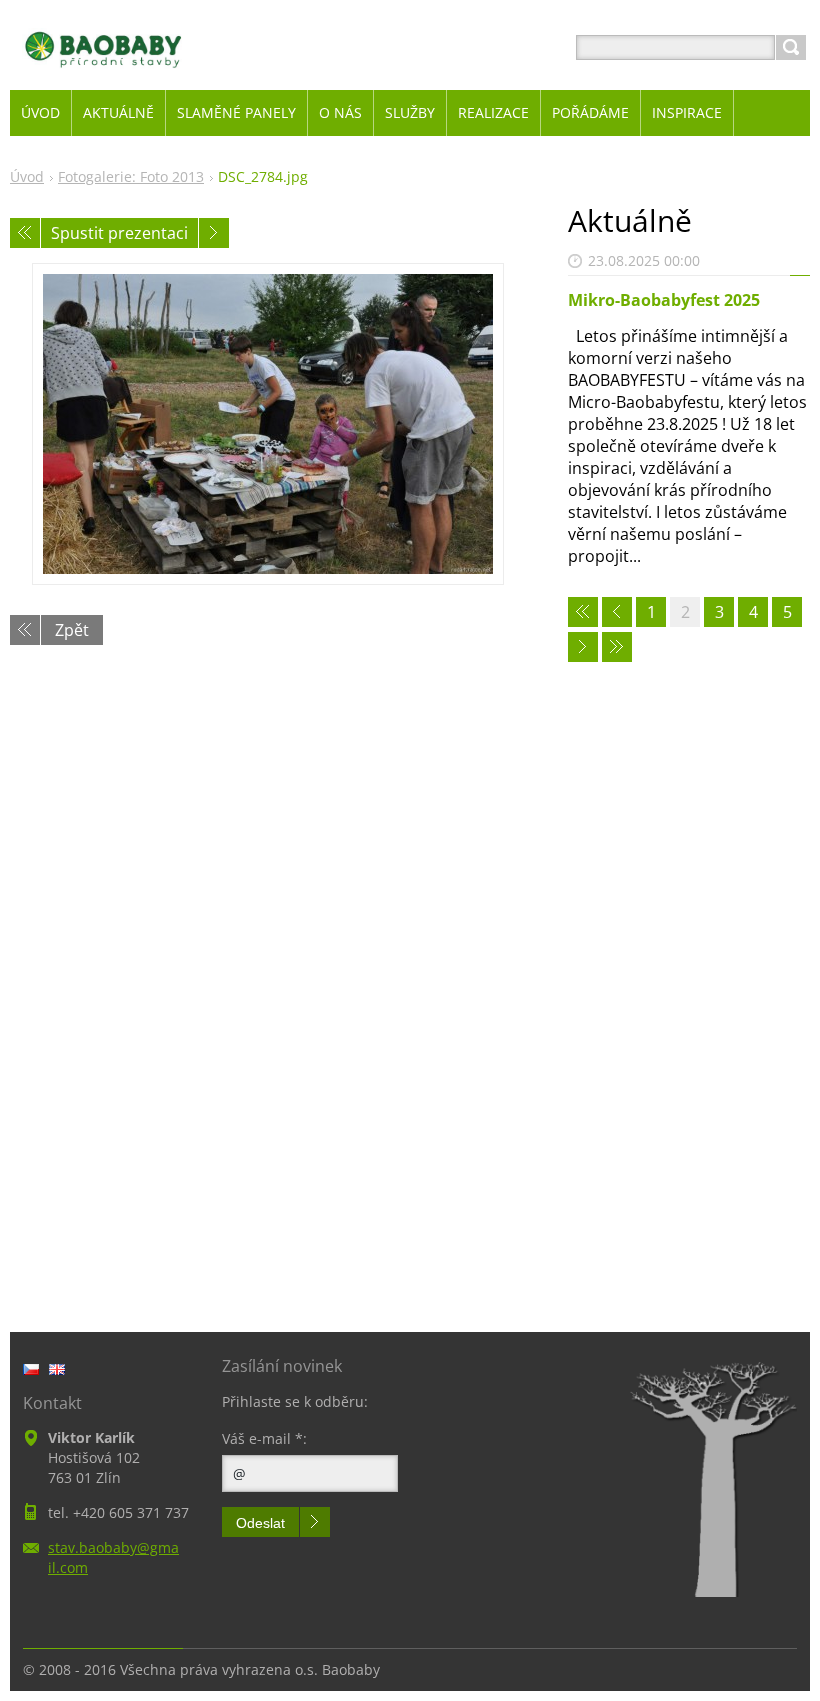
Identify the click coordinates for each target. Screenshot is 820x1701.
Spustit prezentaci (119, 233)
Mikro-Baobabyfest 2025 (664, 300)
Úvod (27, 176)
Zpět (72, 630)
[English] (57, 1369)
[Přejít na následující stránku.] (583, 647)
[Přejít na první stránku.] (583, 612)
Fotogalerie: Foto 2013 (131, 176)
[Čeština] (31, 1369)
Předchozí (25, 233)
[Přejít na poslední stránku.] (617, 647)
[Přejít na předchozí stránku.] (617, 612)
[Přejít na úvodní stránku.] (103, 71)
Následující (214, 233)
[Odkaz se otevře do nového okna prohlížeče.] (268, 424)
